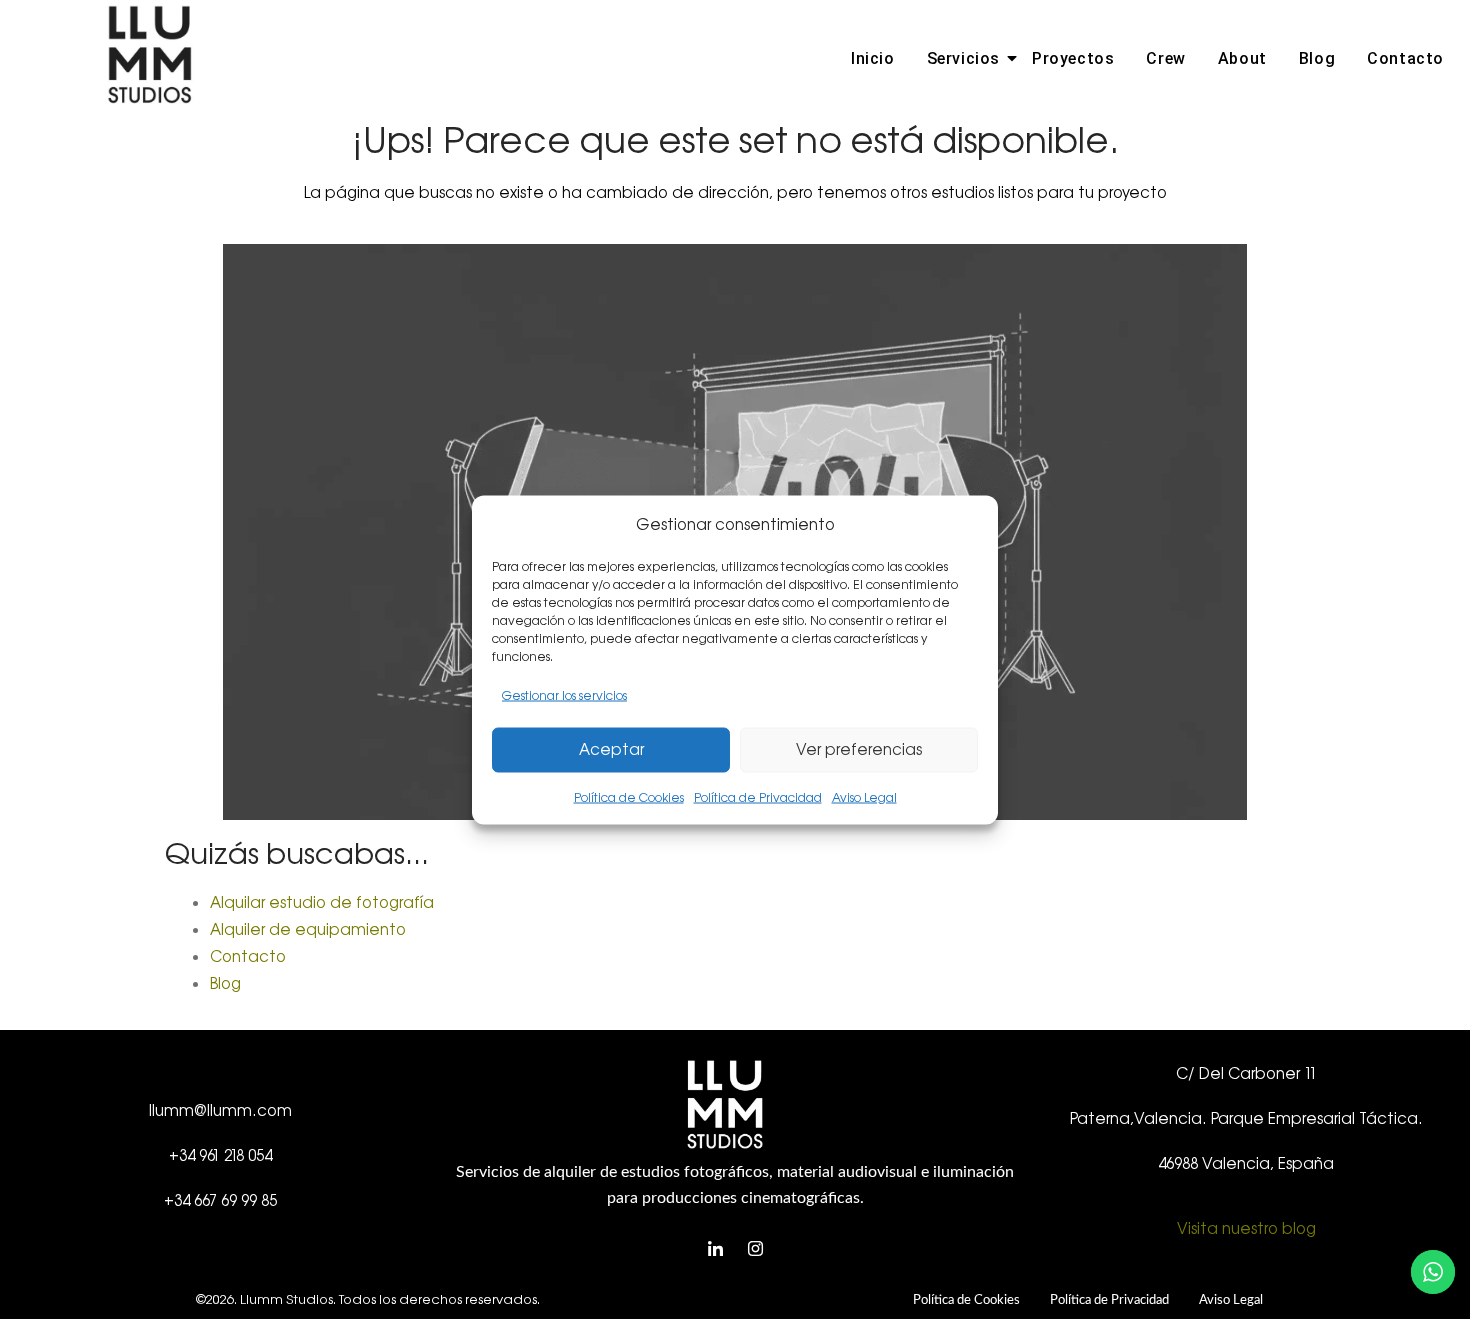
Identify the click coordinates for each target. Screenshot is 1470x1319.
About (1242, 58)
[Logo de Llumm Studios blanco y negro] (150, 55)
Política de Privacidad (758, 797)
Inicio (873, 58)
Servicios (963, 58)
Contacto (1405, 58)
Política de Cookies (629, 797)
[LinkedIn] (715, 1250)
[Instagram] (755, 1250)
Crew (1165, 58)
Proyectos (1073, 58)
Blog (1317, 58)
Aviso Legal (864, 797)
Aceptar (611, 749)
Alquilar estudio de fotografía (322, 902)
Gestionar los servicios (564, 695)
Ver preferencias (859, 749)
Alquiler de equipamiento (308, 929)
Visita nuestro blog (1246, 1228)
